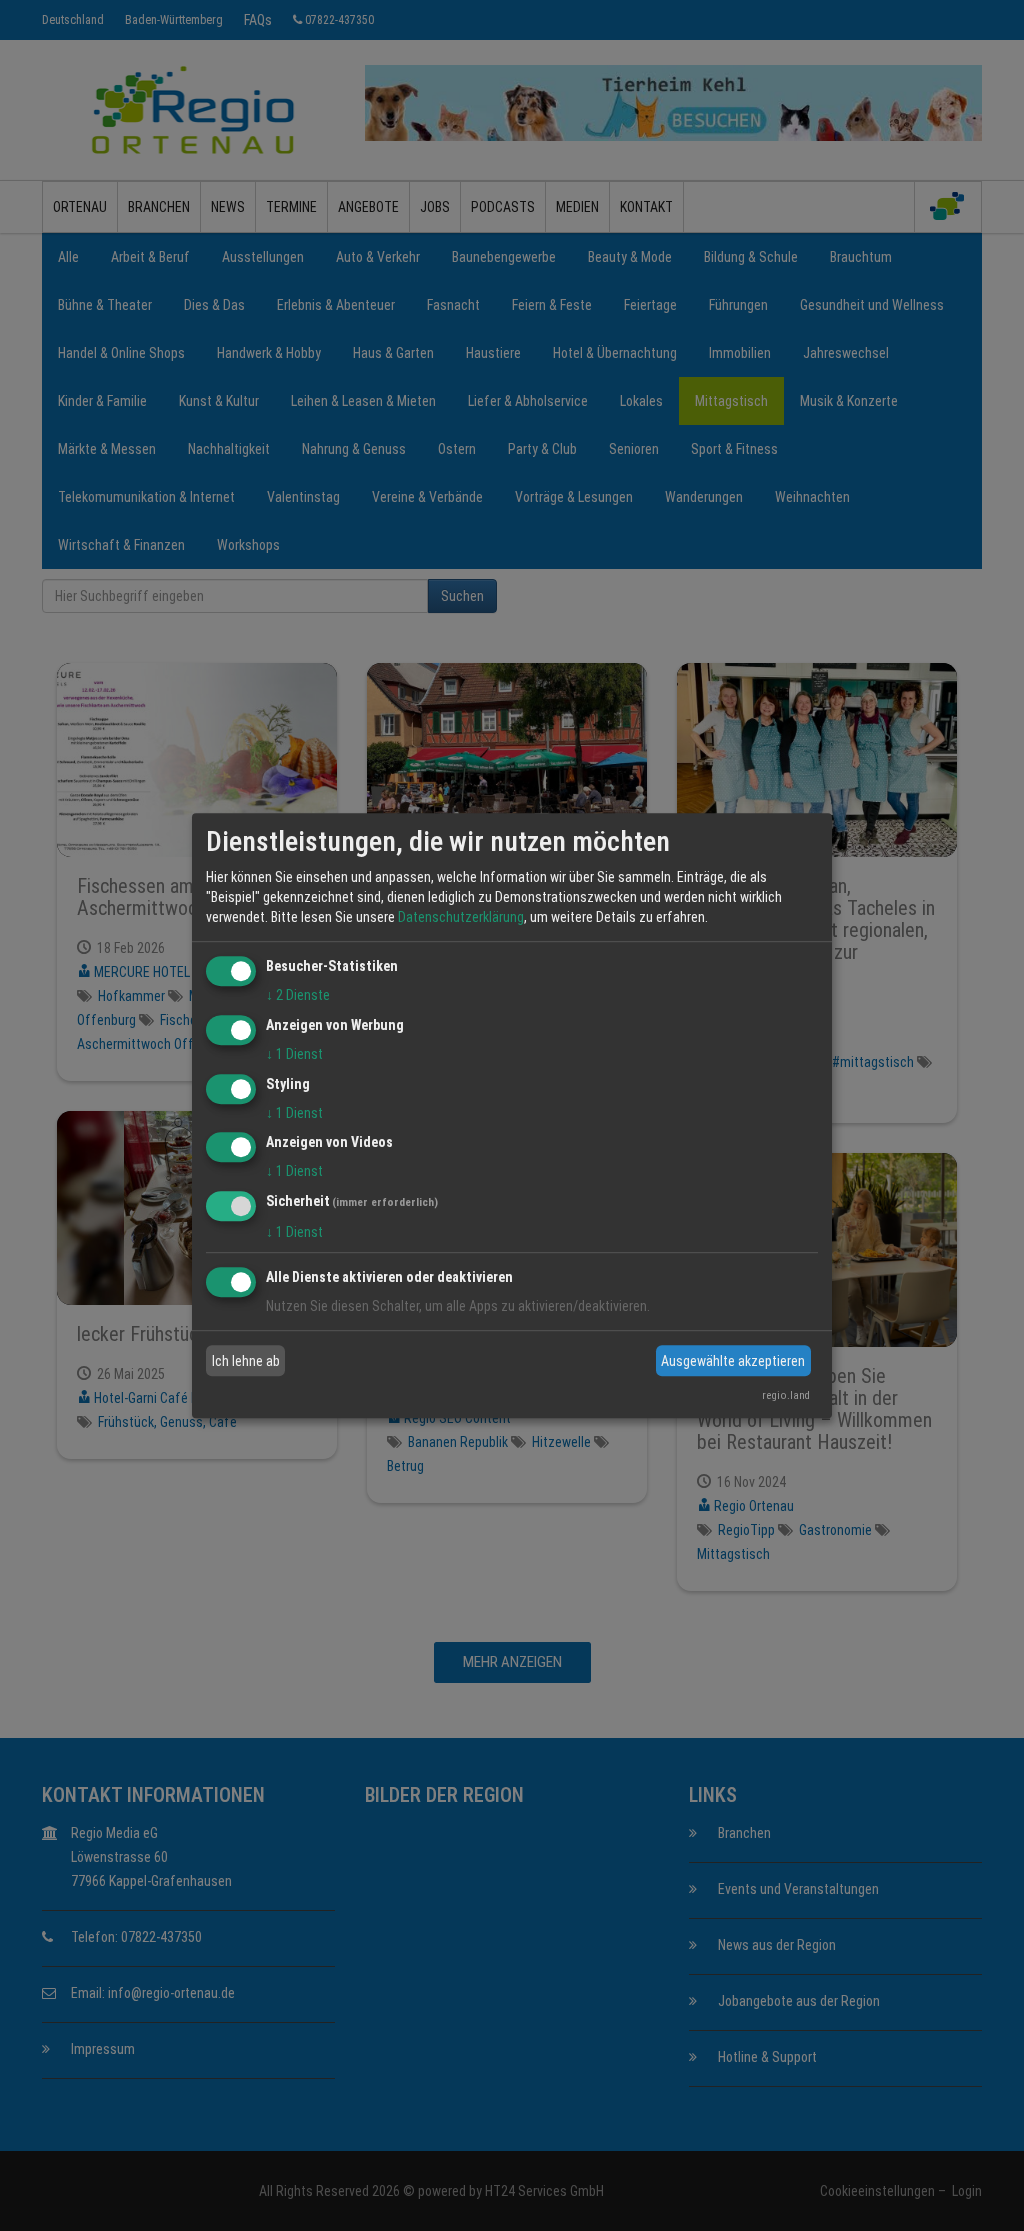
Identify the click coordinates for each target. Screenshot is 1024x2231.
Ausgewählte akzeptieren (733, 1361)
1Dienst (294, 1054)
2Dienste (298, 995)
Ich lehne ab (246, 1361)
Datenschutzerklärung (461, 917)
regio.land (786, 1395)
